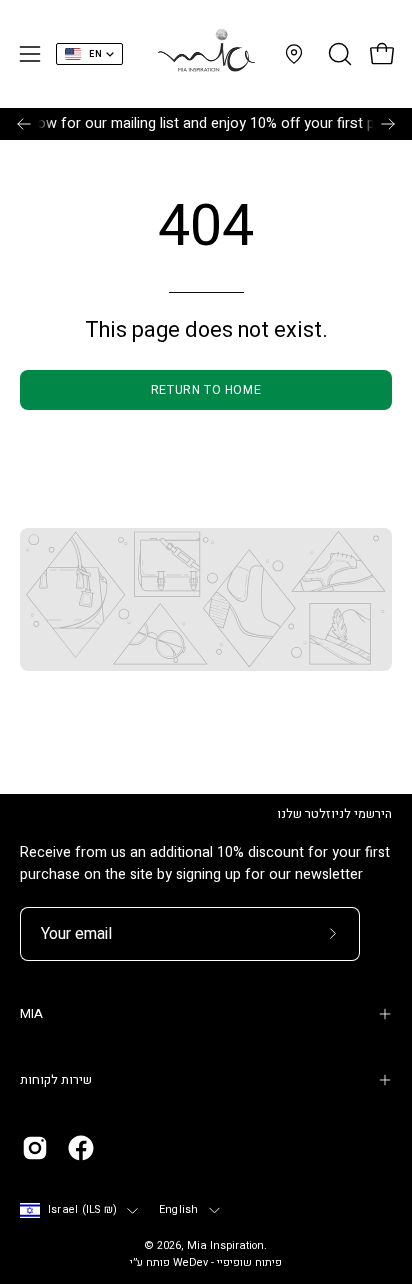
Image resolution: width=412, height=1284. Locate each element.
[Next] (388, 124)
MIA (31, 1014)
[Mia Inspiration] (206, 54)
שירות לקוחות (56, 1080)
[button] (338, 54)
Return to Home (206, 390)
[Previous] (24, 124)
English (179, 1210)
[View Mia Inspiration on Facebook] (81, 1148)
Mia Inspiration (225, 1246)
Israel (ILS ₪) (82, 1210)
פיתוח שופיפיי (249, 1263)
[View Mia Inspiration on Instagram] (35, 1148)
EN (95, 54)
